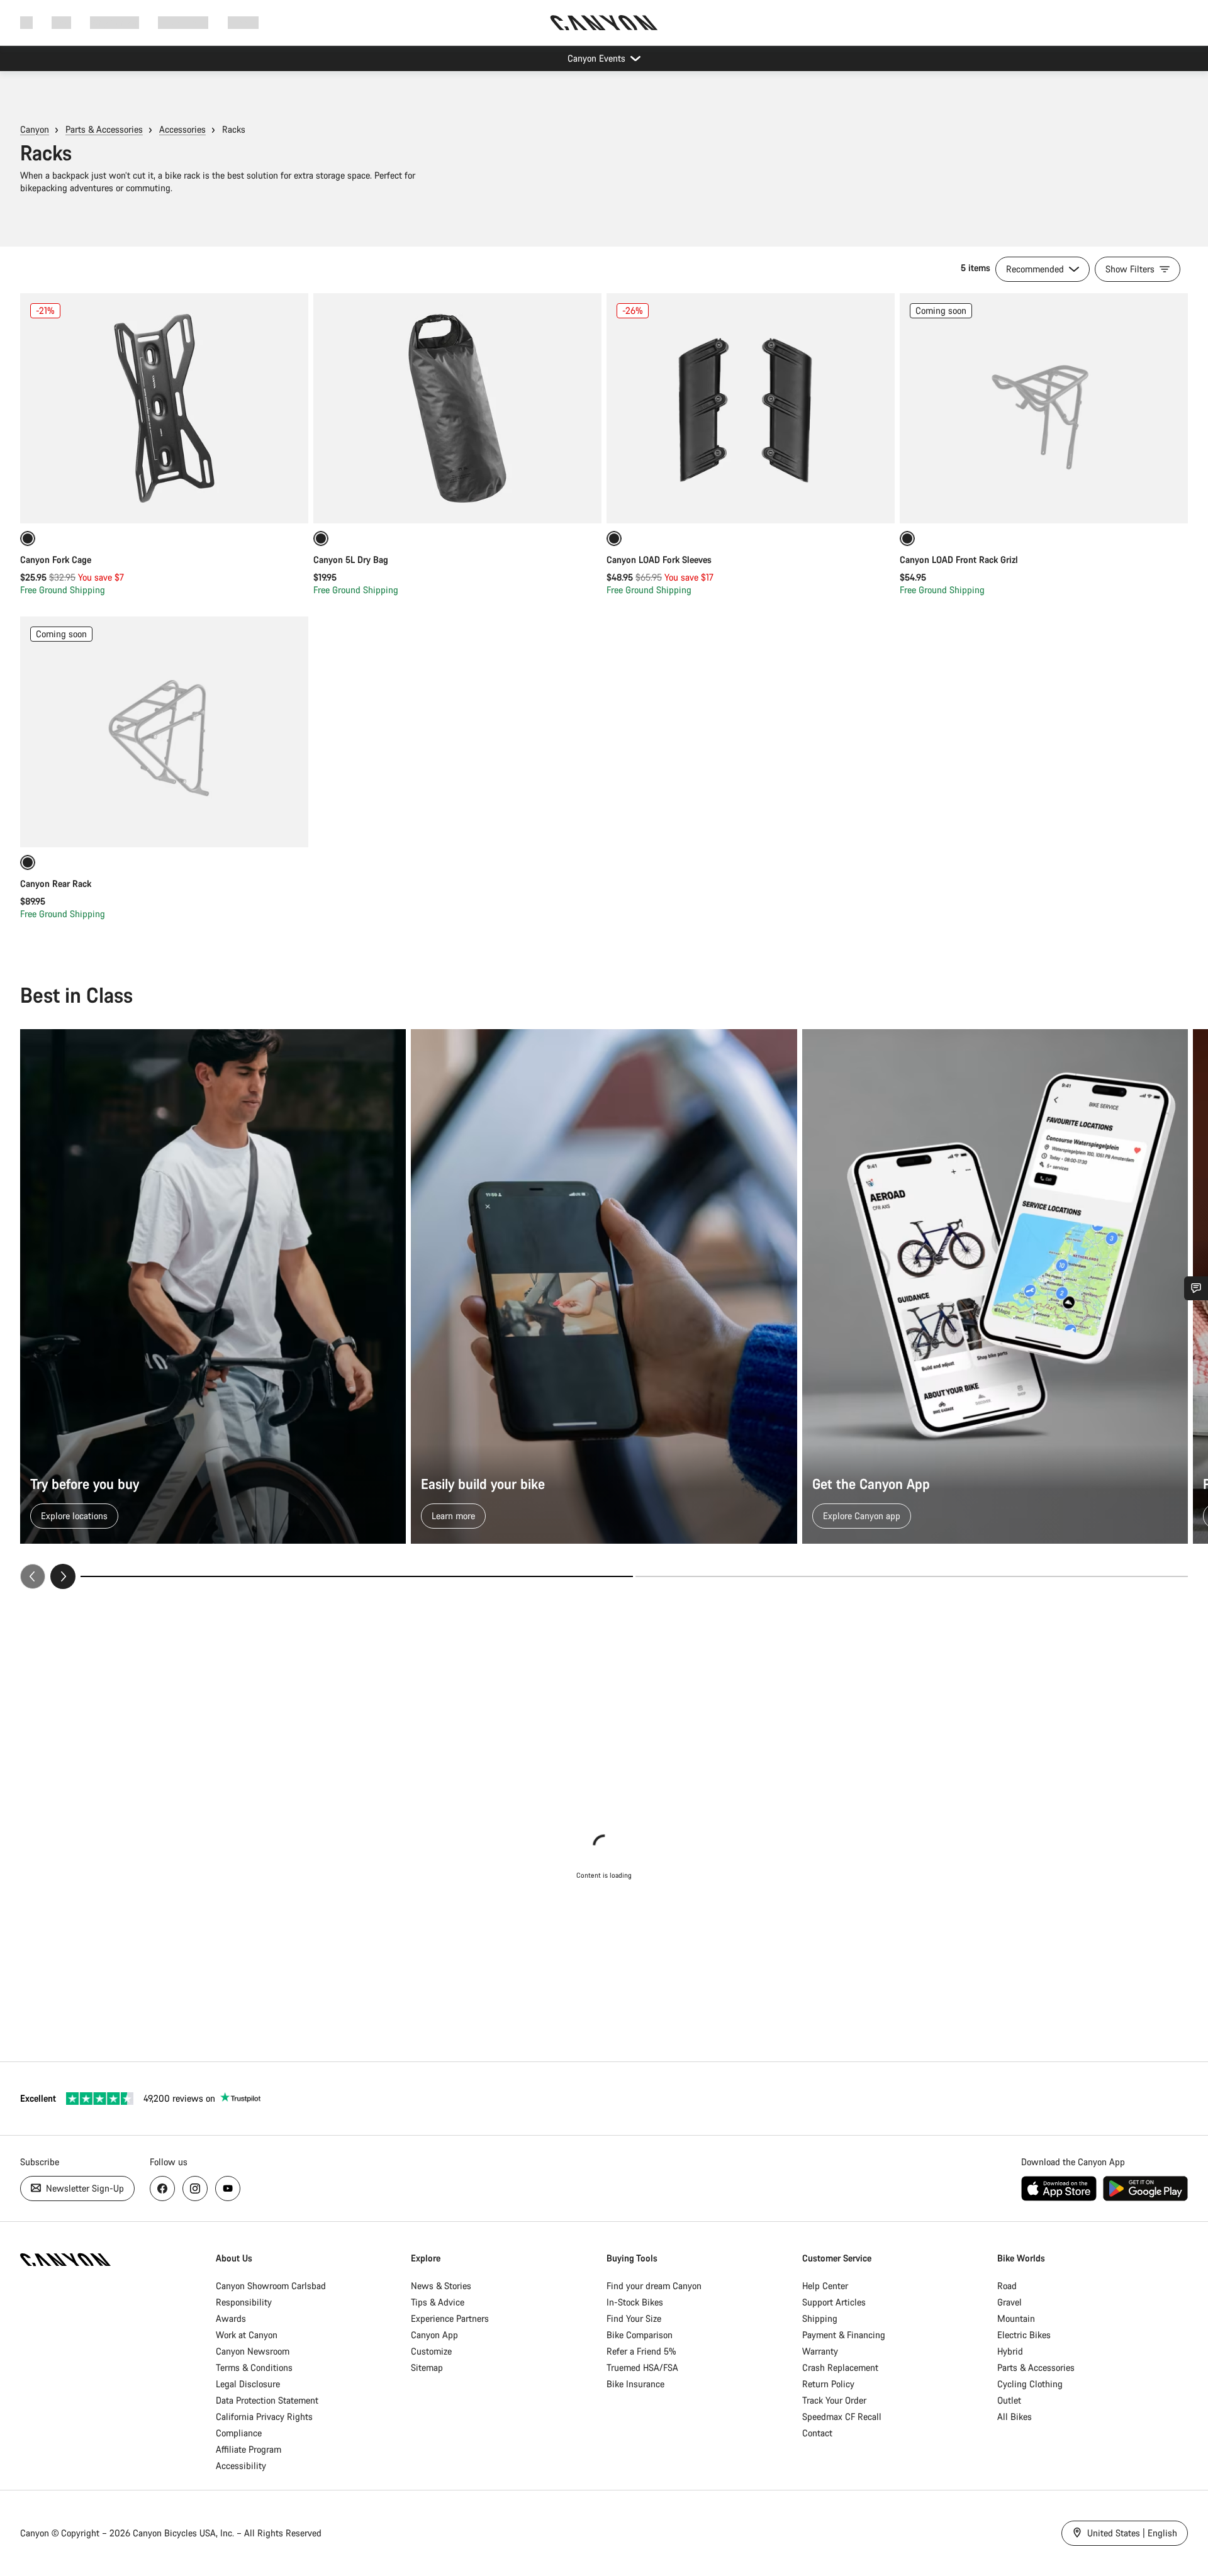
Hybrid (1010, 2351)
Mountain (1016, 2318)
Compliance (239, 2433)
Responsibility (244, 2302)
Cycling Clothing (1030, 2384)
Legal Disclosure (248, 2384)
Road (1007, 2286)
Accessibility (241, 2466)
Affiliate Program (249, 2449)
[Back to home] (604, 23)
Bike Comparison (640, 2335)
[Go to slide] (912, 1576)
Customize (431, 2351)
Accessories (182, 129)
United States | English (1131, 2533)
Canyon (35, 129)
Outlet (1009, 2400)
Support (243, 22)
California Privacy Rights (264, 2417)
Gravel (1009, 2302)
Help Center (825, 2286)
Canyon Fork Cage (56, 560)
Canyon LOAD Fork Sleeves (659, 560)
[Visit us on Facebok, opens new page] (162, 2188)
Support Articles (834, 2302)
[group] (604, 1309)
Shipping (820, 2318)
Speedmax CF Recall (842, 2417)
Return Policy (828, 2384)
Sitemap (427, 2367)
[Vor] (63, 1576)
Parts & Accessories (104, 129)
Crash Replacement (840, 2367)
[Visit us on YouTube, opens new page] (228, 2188)
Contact (817, 2433)
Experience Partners (450, 2318)
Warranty (820, 2351)
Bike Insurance (635, 2384)
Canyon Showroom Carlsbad (271, 2286)
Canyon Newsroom (253, 2351)
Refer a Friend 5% (641, 2351)
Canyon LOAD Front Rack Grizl (959, 560)
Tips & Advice (438, 2302)
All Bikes (1015, 2417)
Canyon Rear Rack (56, 884)
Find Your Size (634, 2318)
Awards (231, 2318)
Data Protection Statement (267, 2400)
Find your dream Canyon (654, 2286)
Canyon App (434, 2335)
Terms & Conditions (254, 2367)
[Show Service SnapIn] (1196, 1288)
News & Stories (441, 2286)
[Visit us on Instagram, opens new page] (195, 2188)
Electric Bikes (1024, 2335)
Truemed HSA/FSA (642, 2367)
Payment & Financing (844, 2335)
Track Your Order (834, 2400)
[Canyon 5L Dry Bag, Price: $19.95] (457, 408)
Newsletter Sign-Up (84, 2188)
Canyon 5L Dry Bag (351, 560)
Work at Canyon (247, 2335)
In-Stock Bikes (635, 2302)
